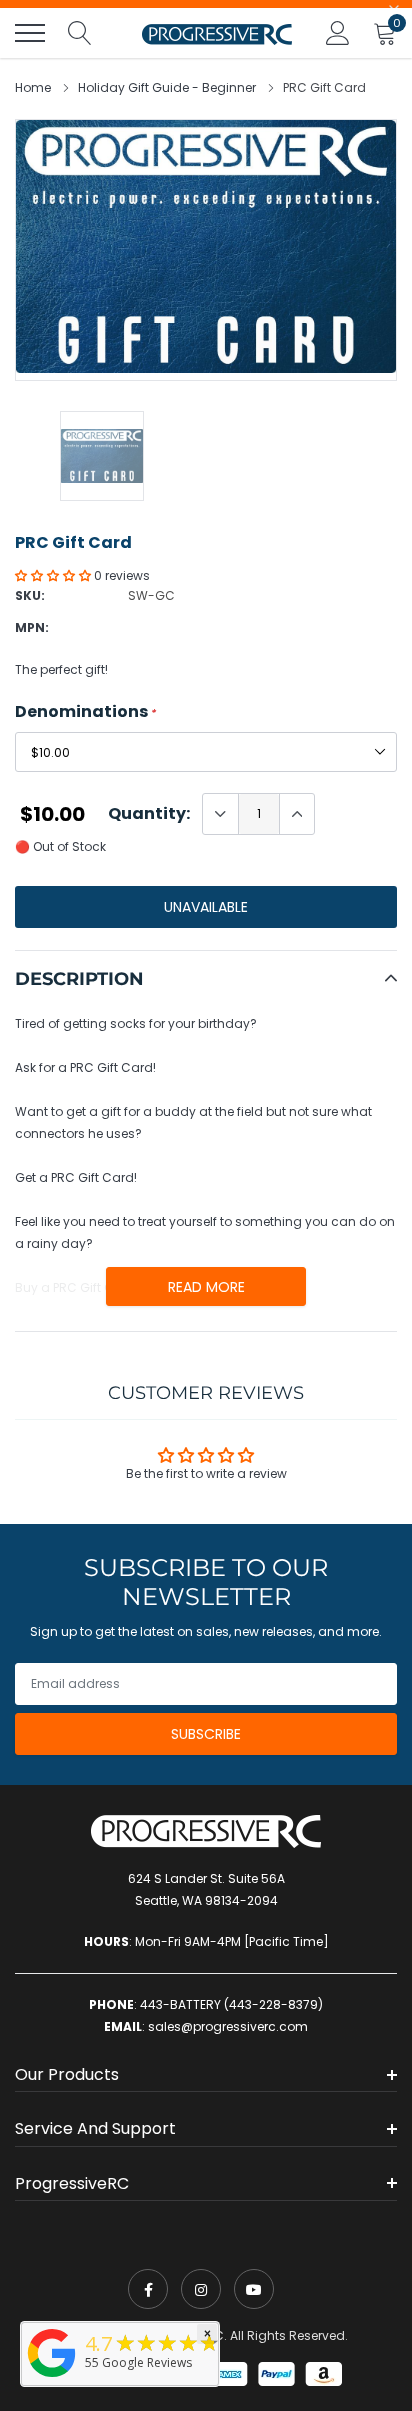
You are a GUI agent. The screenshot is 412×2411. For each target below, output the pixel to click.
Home (33, 87)
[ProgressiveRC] (52, 2378)
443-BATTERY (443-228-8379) (231, 2004)
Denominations (85, 712)
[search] (80, 33)
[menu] (30, 33)
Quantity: (149, 814)
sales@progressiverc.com (228, 2026)
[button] (54, 575)
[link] (148, 2289)
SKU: (30, 595)
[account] (338, 32)
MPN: (32, 627)
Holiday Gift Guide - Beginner (167, 87)
